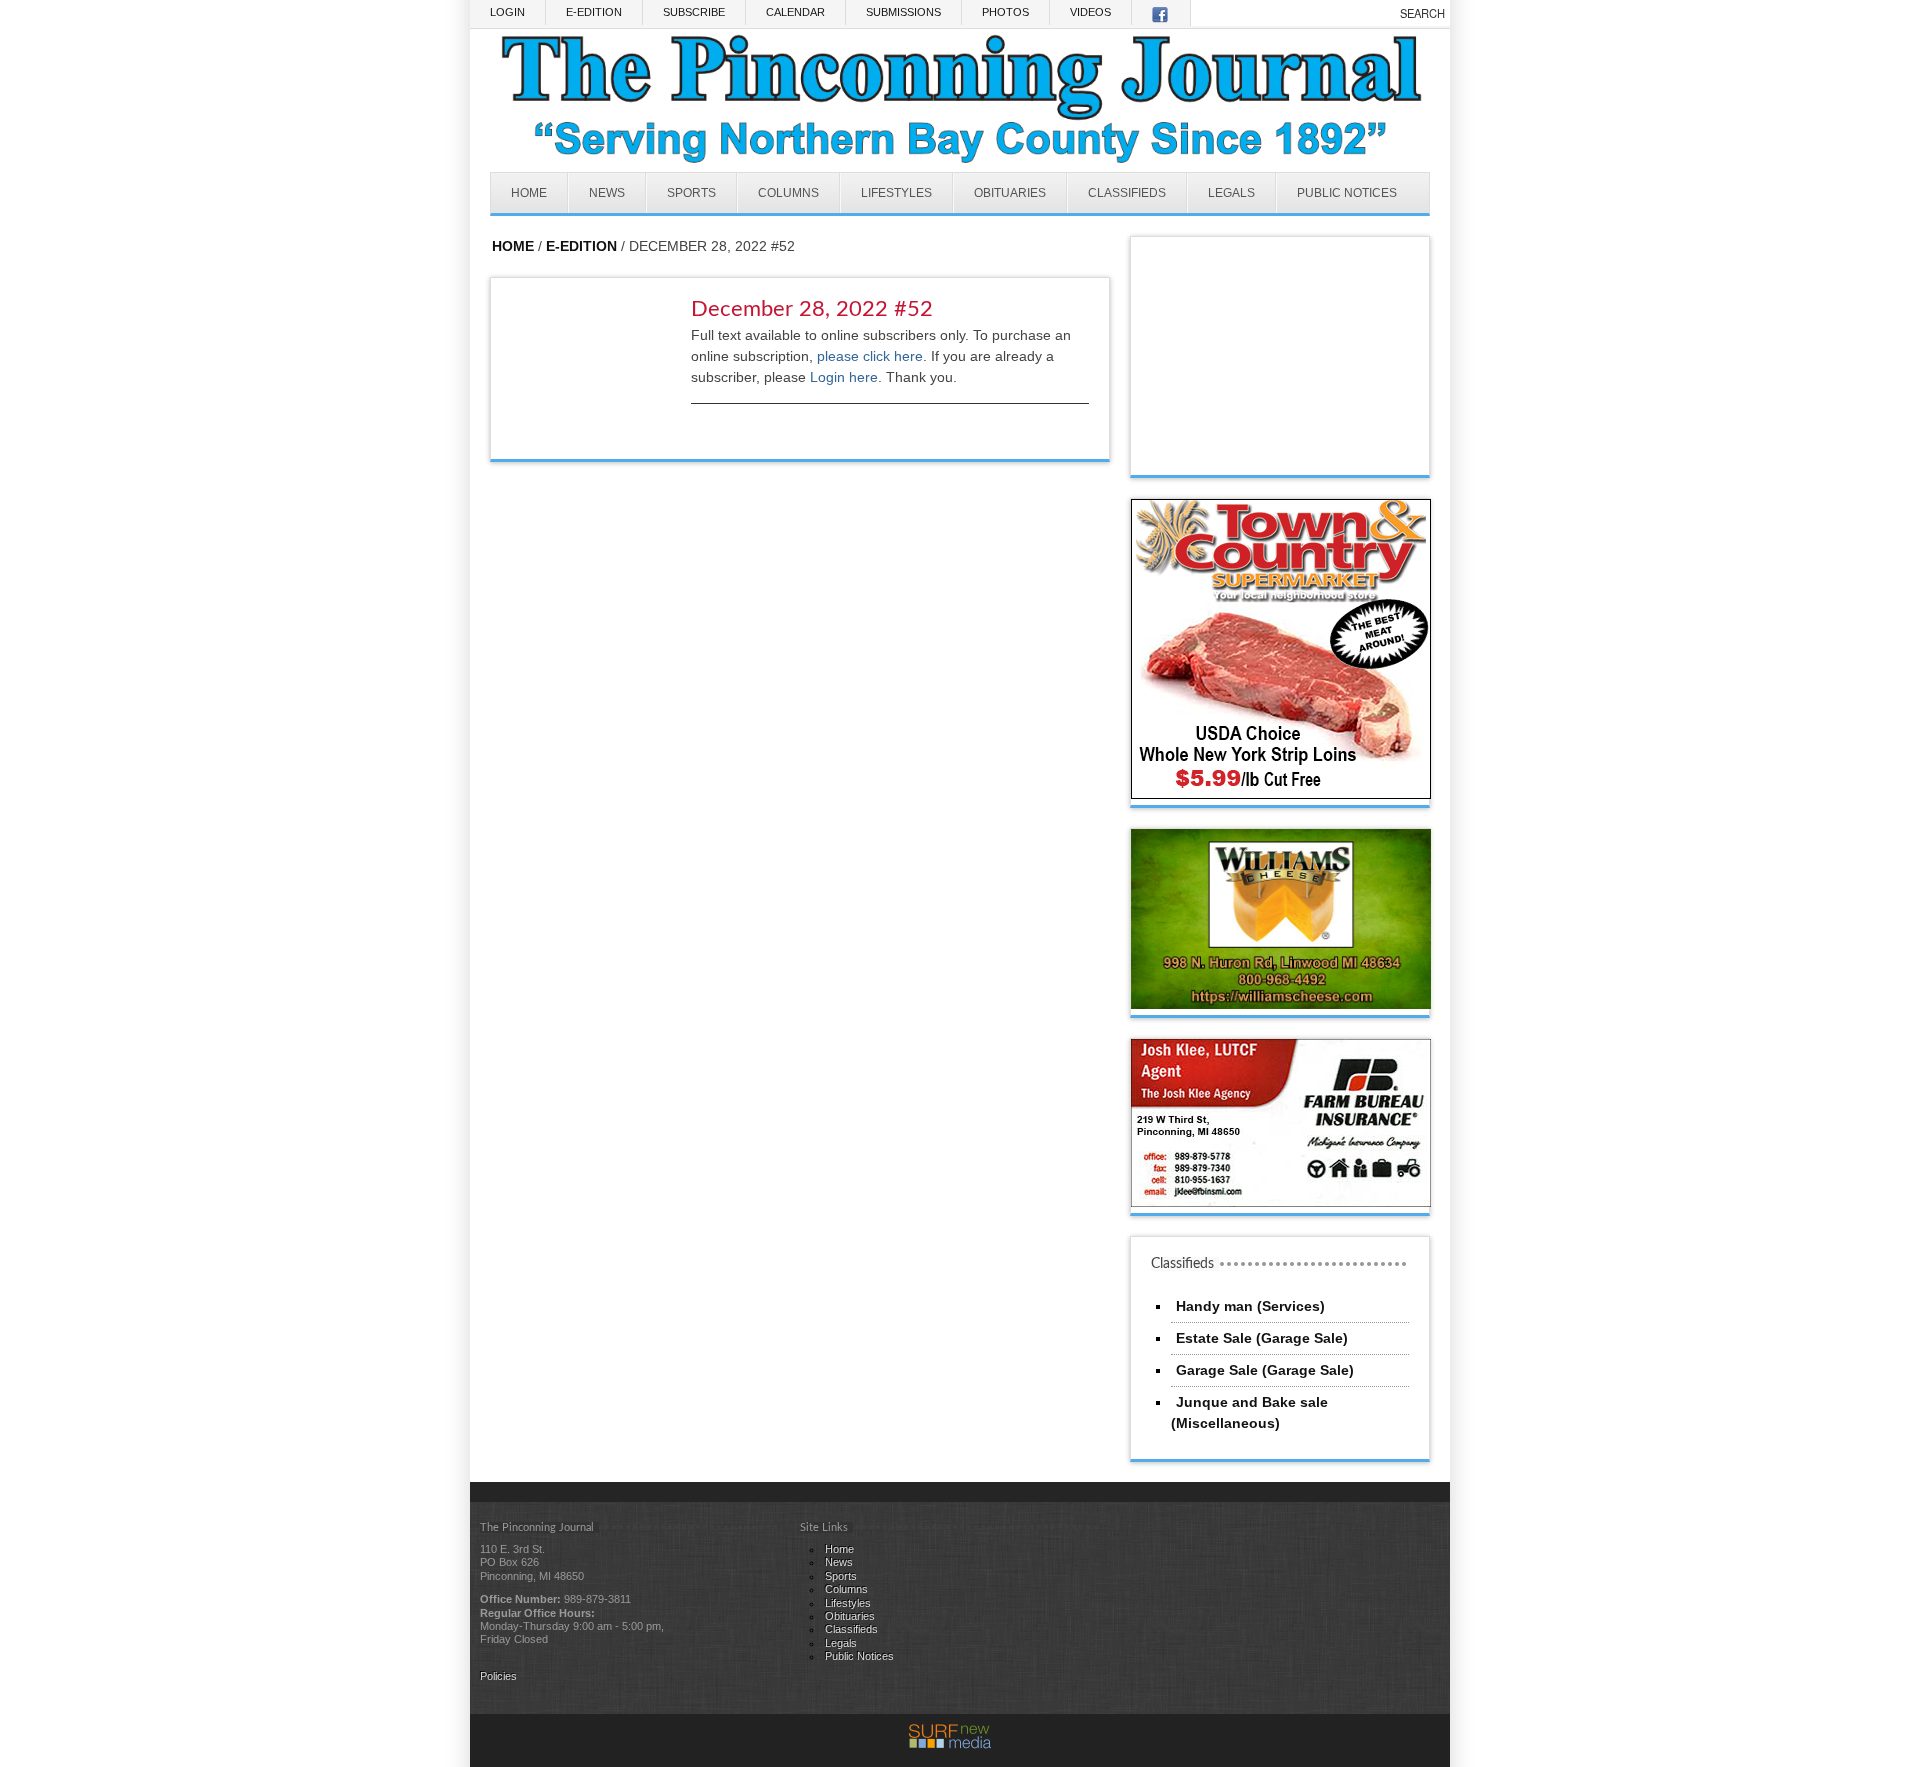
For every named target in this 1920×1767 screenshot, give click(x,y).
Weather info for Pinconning (1281, 455)
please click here (870, 356)
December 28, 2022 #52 (812, 309)
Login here (844, 377)
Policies (498, 1676)
